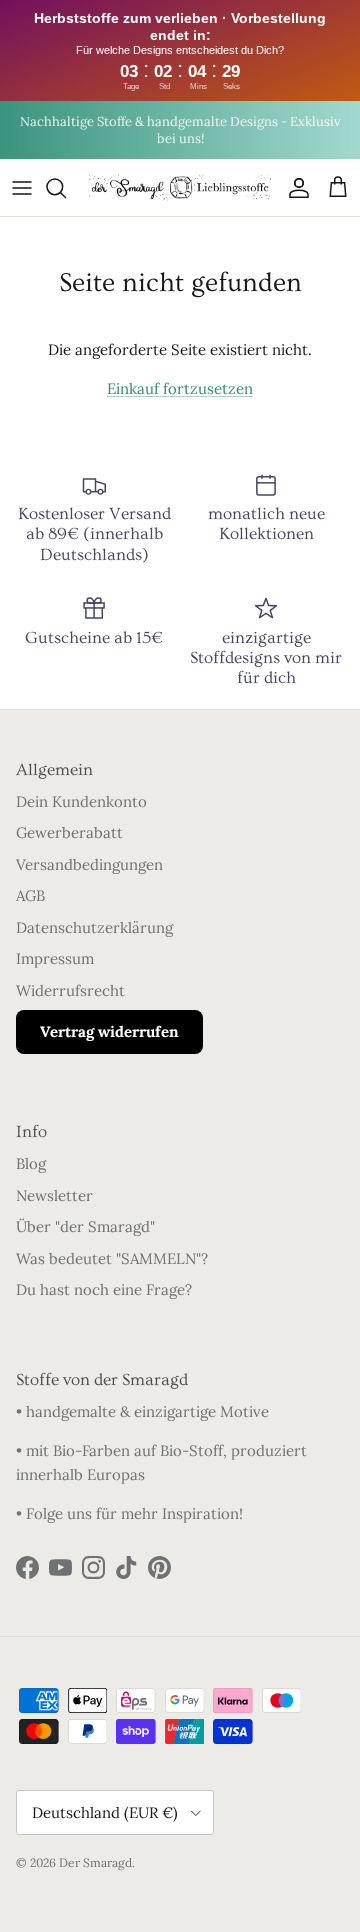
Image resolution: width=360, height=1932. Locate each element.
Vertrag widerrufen (109, 1031)
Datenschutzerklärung (94, 927)
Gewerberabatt (69, 832)
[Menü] (22, 188)
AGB (30, 895)
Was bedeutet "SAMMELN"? (112, 1258)
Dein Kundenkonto (81, 801)
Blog (31, 1163)
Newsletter (54, 1195)
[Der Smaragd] (180, 187)
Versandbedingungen (89, 864)
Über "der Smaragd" (85, 1226)
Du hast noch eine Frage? (104, 1289)
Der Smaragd (95, 1862)
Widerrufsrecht (70, 990)
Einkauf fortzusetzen (180, 388)
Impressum (55, 958)
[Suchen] (66, 188)
